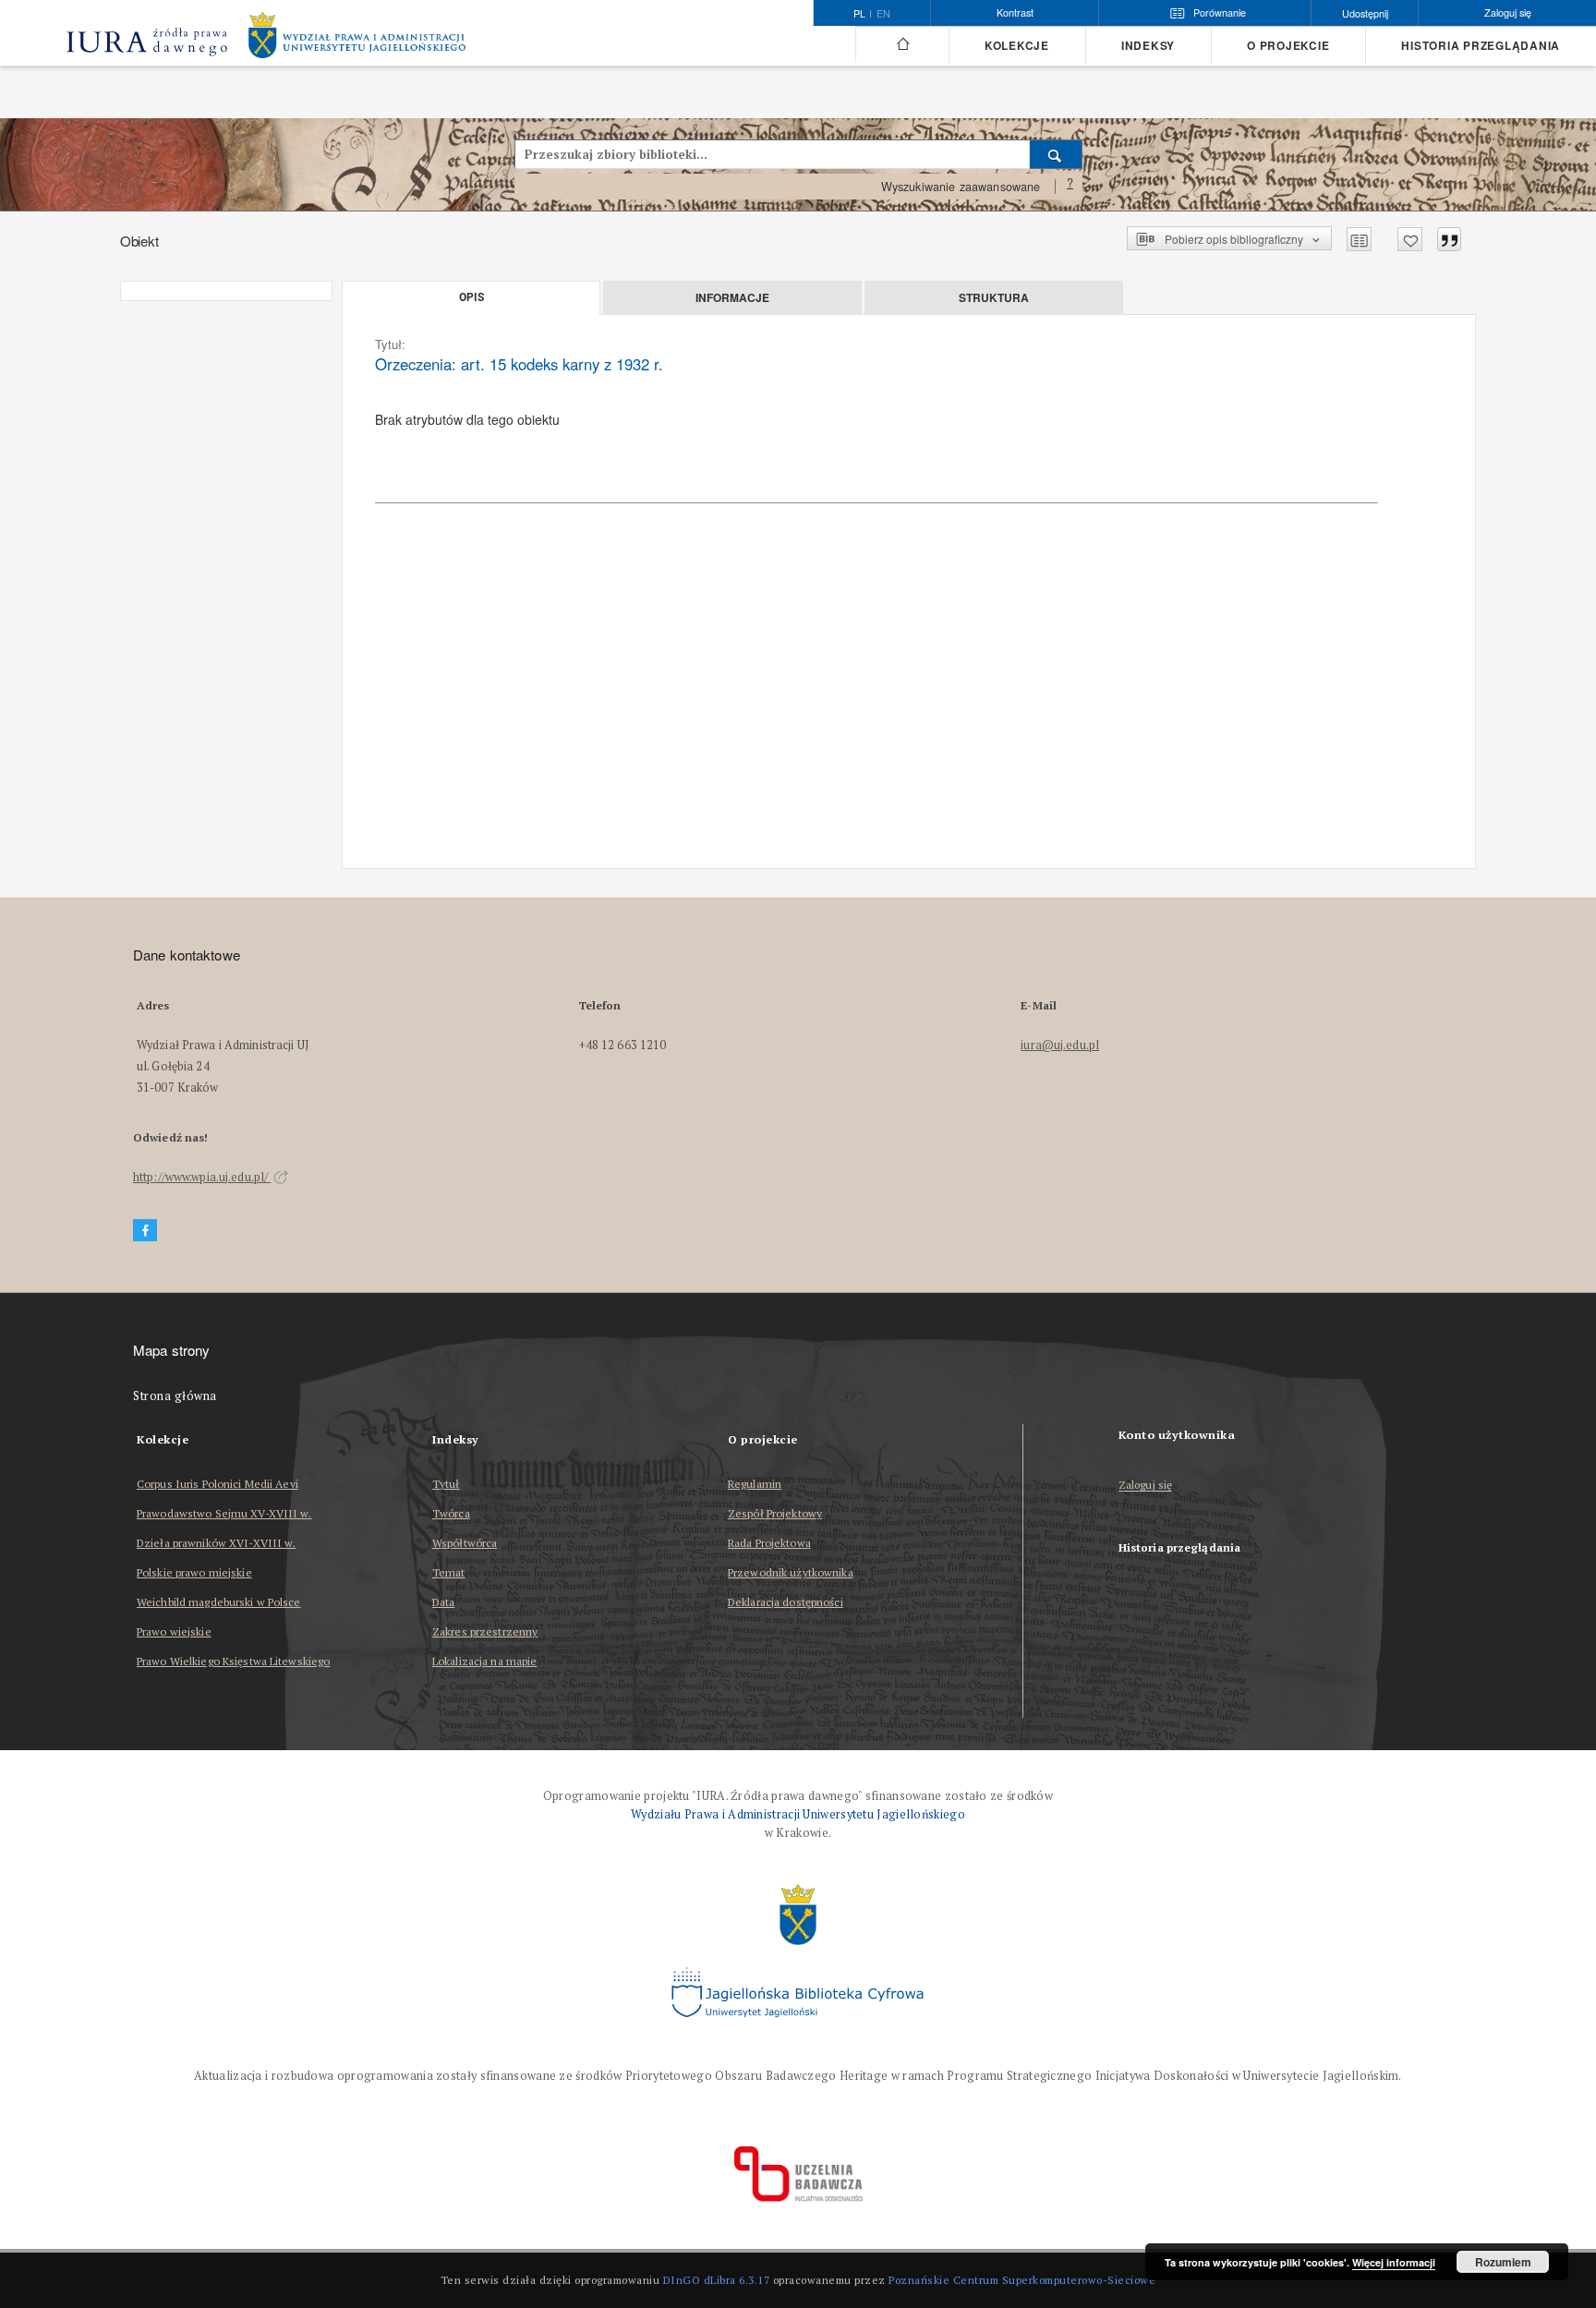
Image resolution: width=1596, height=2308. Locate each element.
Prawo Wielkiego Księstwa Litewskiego (233, 1661)
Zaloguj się (1146, 1486)
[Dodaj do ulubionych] (1410, 239)
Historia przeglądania (1481, 46)
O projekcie (1288, 46)
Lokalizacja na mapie (484, 1661)
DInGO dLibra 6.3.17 (717, 2280)
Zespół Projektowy (775, 1513)
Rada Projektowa (769, 1543)
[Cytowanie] (1449, 239)
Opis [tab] (472, 297)
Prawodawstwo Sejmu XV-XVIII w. (224, 1513)
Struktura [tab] (994, 297)
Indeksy (1148, 46)
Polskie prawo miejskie (194, 1572)
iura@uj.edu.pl (1060, 1045)
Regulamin (755, 1484)
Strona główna (175, 1396)
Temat (449, 1572)
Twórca (451, 1513)
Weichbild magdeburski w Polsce (219, 1602)
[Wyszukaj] (1056, 154)
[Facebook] (145, 1231)
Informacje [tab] (732, 297)
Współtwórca (465, 1543)
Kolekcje (1017, 46)
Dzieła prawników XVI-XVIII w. (216, 1543)
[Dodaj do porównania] (1359, 239)
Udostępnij (1365, 13)
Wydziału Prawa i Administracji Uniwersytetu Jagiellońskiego (798, 1814)
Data (443, 1602)
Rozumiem (1503, 2262)
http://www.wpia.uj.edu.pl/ (202, 1177)
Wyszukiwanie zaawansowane (961, 187)
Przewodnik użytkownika (791, 1572)
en (883, 14)
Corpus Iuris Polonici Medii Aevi (218, 1484)
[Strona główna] (902, 44)
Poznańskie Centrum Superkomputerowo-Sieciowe (1022, 2280)
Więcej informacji (1394, 2262)
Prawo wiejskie (174, 1631)
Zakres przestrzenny (485, 1631)
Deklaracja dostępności (786, 1602)
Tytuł (446, 1484)
